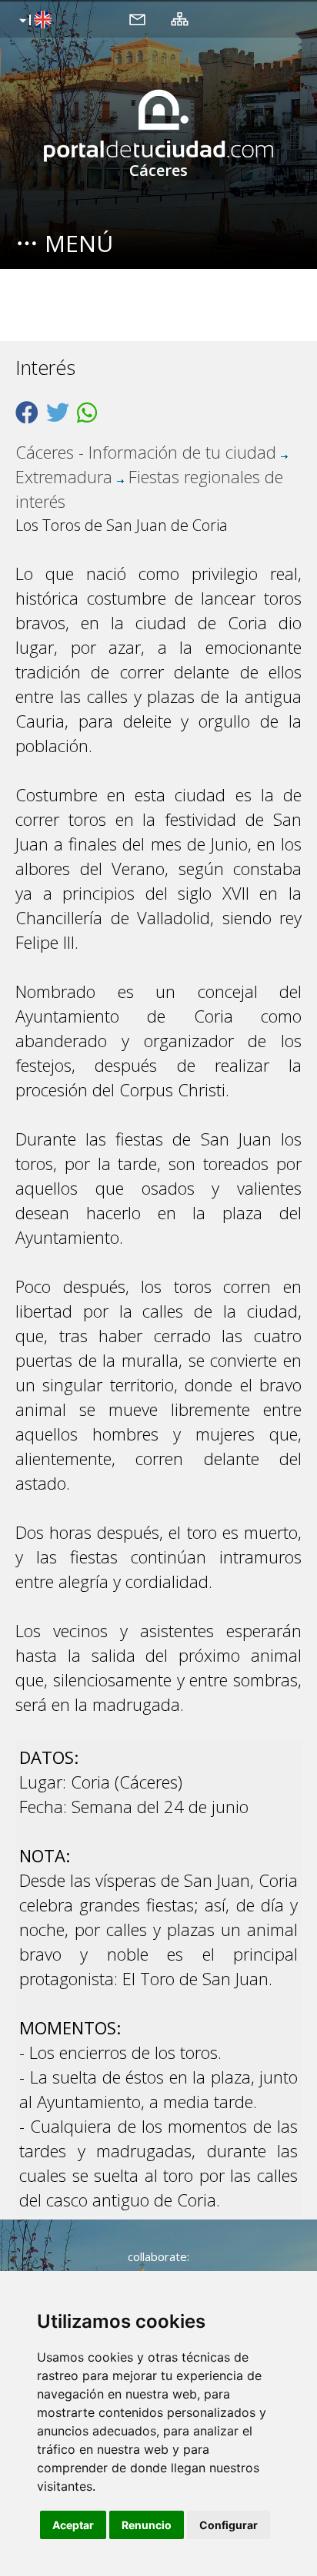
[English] (33, 21)
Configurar (229, 2525)
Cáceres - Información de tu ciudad (146, 452)
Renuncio (147, 2525)
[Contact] (137, 18)
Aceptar (73, 2525)
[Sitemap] (180, 18)
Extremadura (64, 476)
